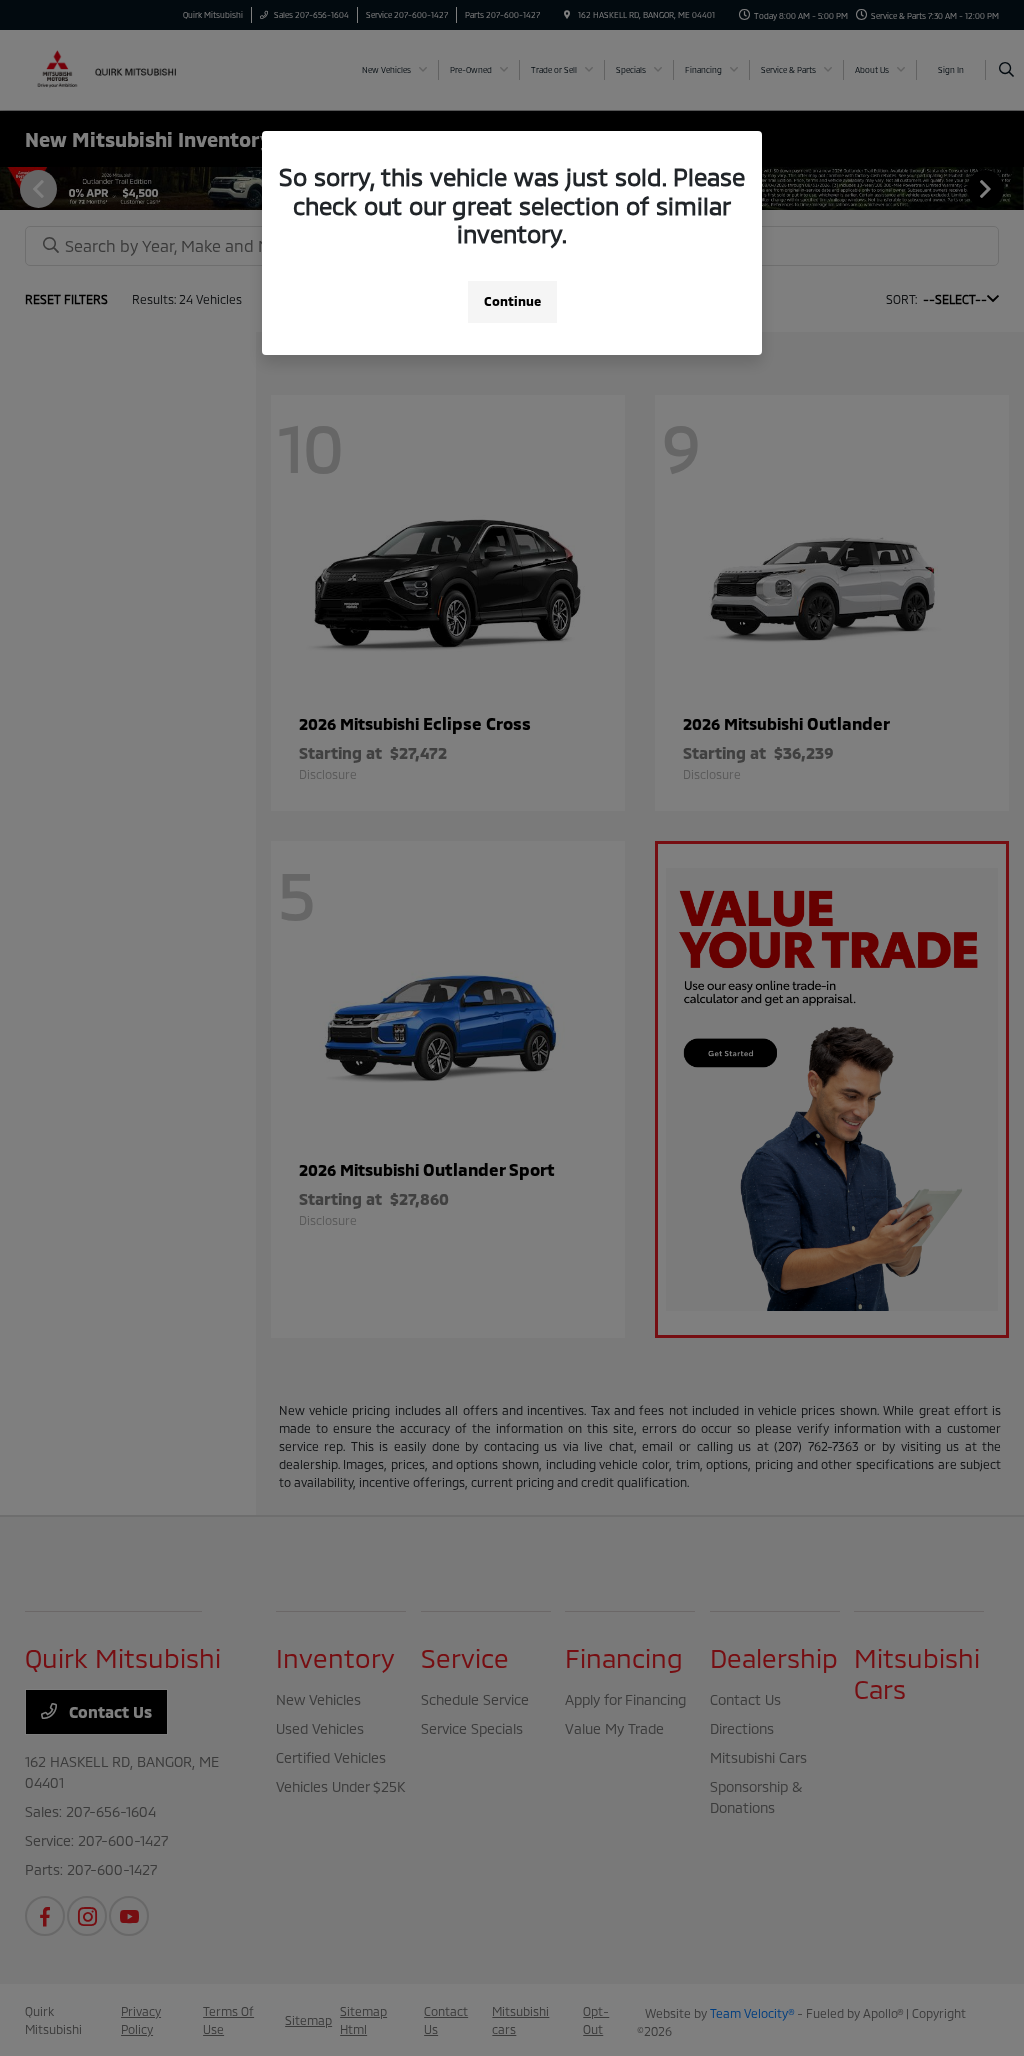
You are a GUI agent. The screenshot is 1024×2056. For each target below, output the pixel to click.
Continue (512, 301)
